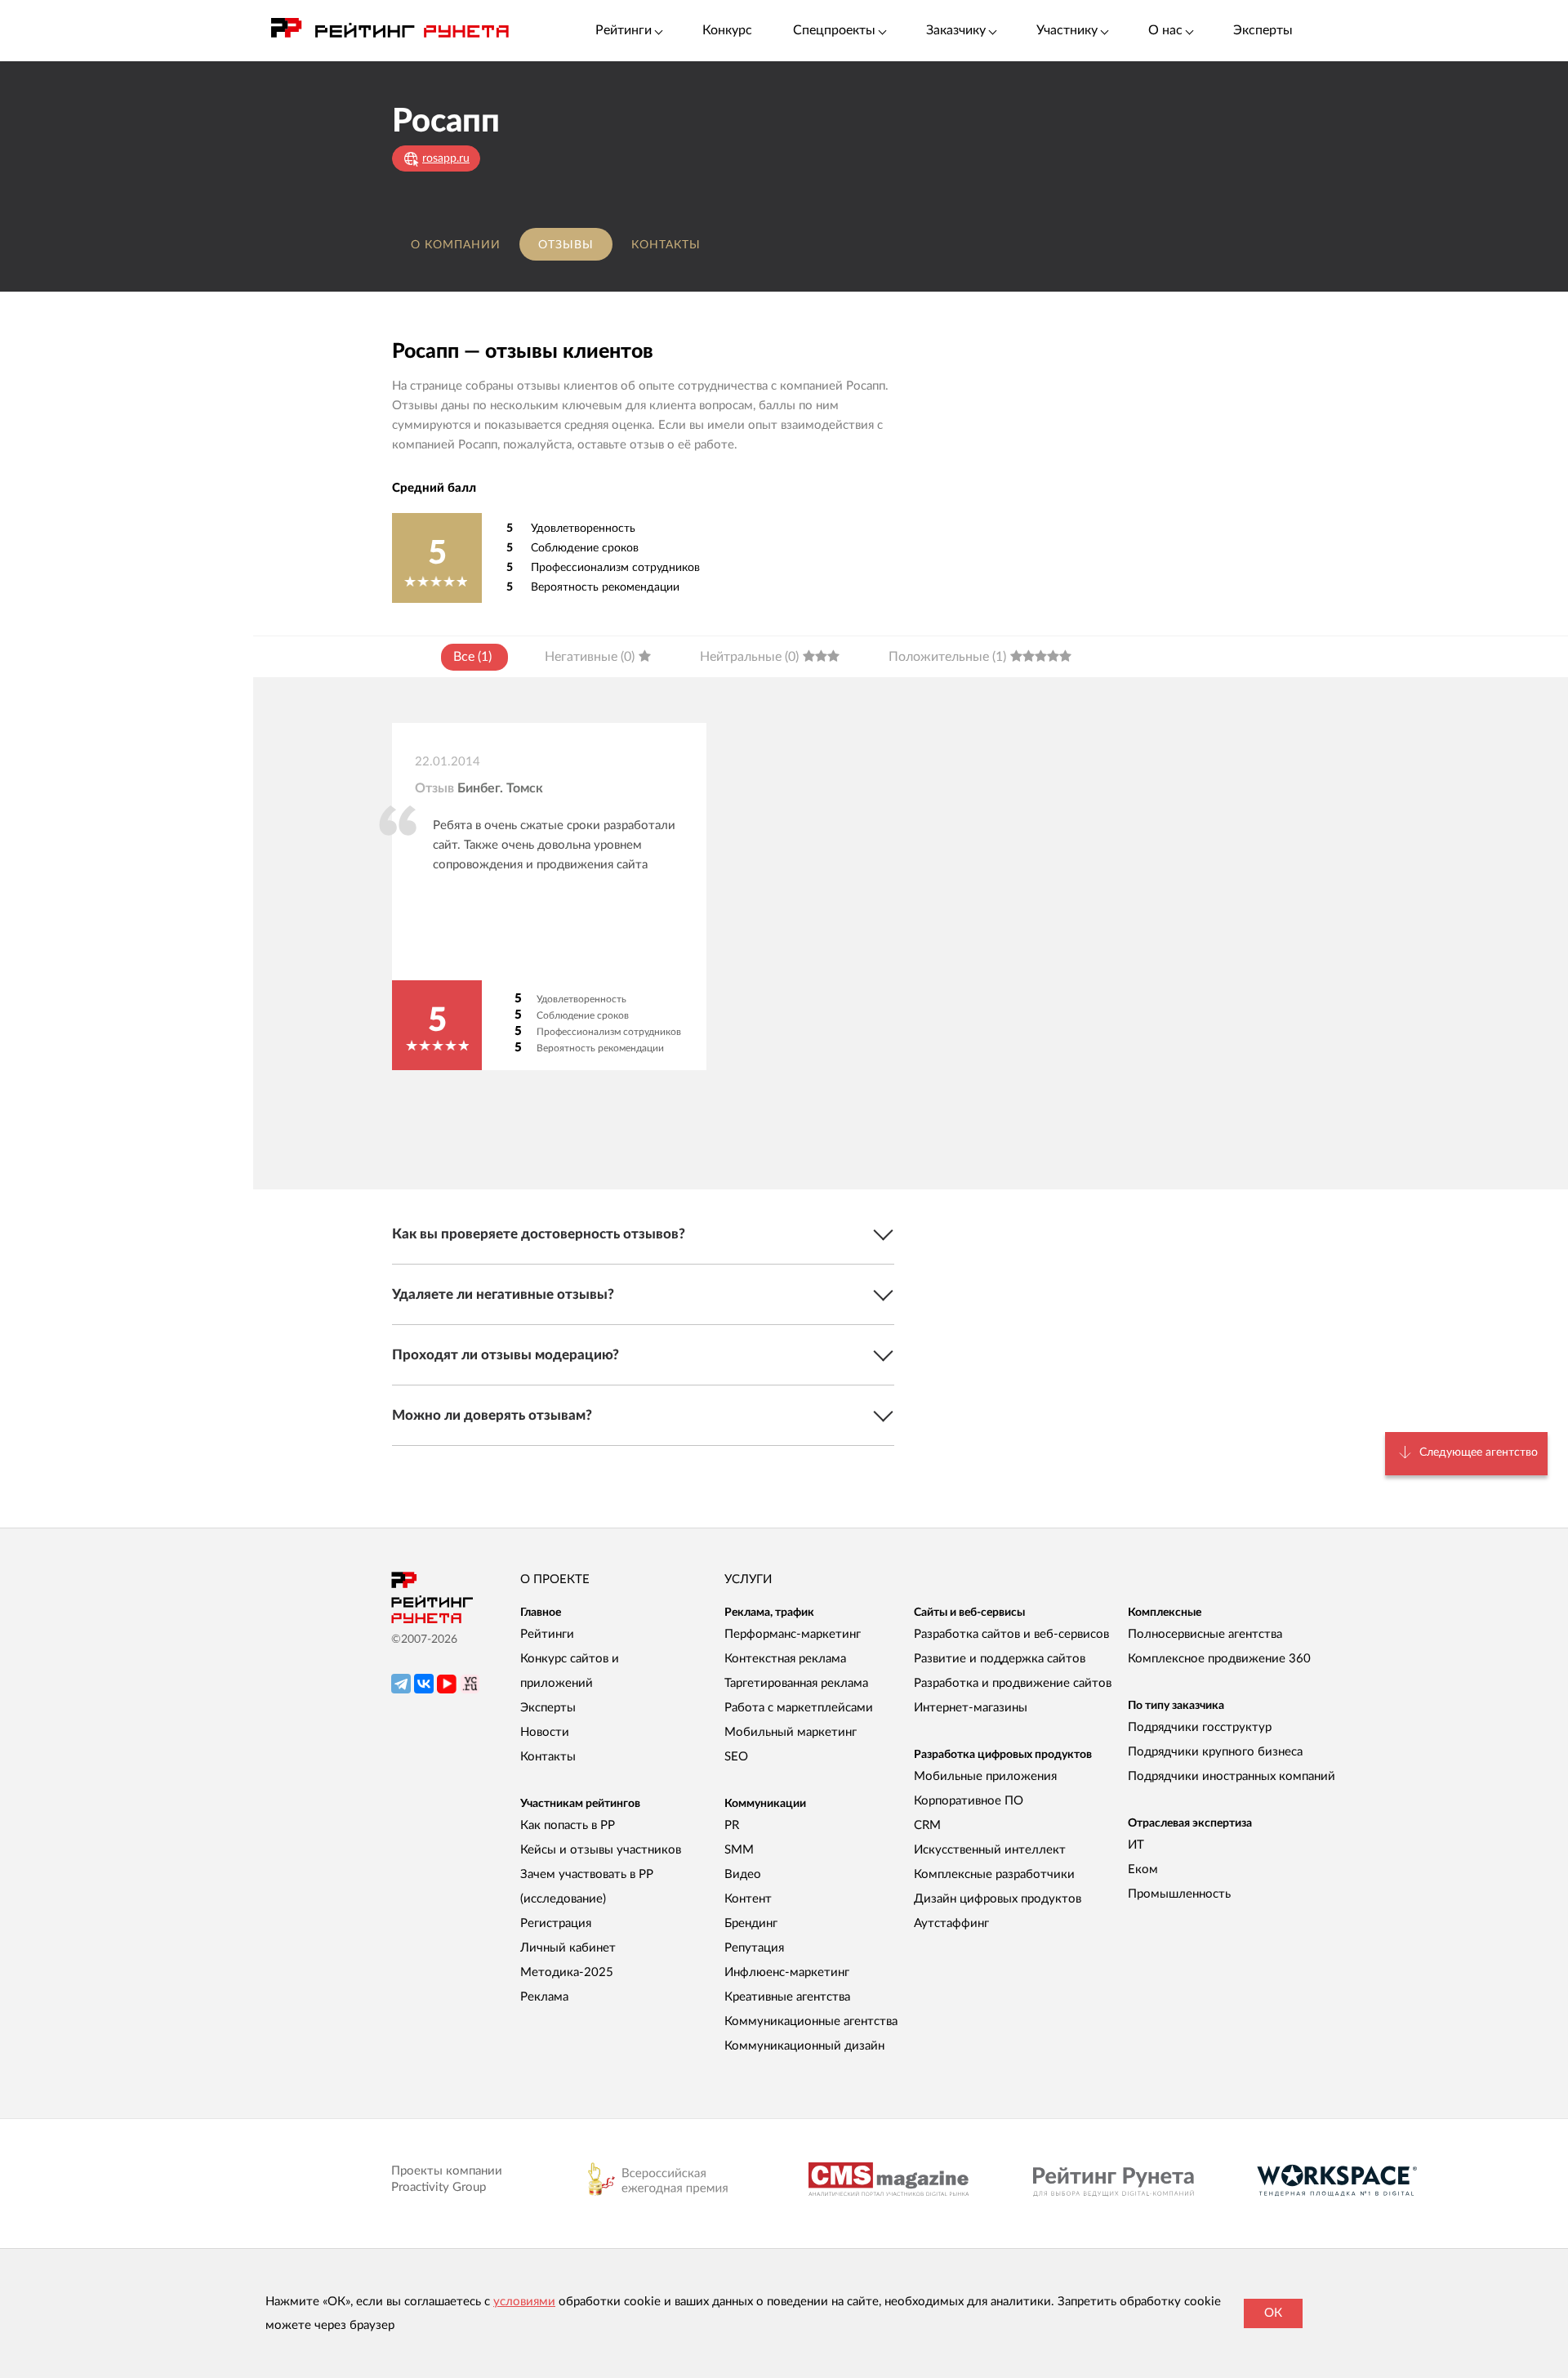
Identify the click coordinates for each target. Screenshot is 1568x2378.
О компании (456, 245)
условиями (524, 2302)
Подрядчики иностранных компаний (1232, 1776)
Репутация (754, 1948)
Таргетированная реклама (796, 1683)
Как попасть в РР (568, 1825)
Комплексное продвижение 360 (1219, 1659)
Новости (545, 1732)
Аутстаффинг (951, 1923)
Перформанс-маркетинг (793, 1634)
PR (732, 1825)
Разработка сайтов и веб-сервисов (1011, 1634)
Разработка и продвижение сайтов (1013, 1683)
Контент (748, 1899)
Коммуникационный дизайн (804, 2046)
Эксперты (1263, 30)
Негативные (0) (590, 657)
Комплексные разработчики (994, 1874)
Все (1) (472, 657)
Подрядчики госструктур (1200, 1727)
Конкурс (727, 30)
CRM (927, 1825)
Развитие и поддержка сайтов (1000, 1659)
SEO (736, 1757)
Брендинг (751, 1923)
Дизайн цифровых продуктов (998, 1899)
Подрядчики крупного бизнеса (1215, 1752)
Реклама (544, 1997)
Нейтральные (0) (749, 657)
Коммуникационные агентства (811, 2021)
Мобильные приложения (985, 1776)
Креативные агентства (787, 1997)
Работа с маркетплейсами (799, 1708)
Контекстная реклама (785, 1659)
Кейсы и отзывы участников (601, 1850)
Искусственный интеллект (990, 1850)
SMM (739, 1850)
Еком (1143, 1869)
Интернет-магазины (971, 1708)
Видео (743, 1874)
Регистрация (556, 1923)
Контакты (666, 245)
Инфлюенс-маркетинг (787, 1972)
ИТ (1136, 1845)
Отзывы (566, 245)
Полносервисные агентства (1205, 1634)
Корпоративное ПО (969, 1801)
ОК (1273, 2313)
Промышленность (1179, 1894)
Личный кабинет (568, 1948)
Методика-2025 (567, 1972)
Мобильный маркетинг (791, 1732)
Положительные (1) (947, 657)
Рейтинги (547, 1634)
